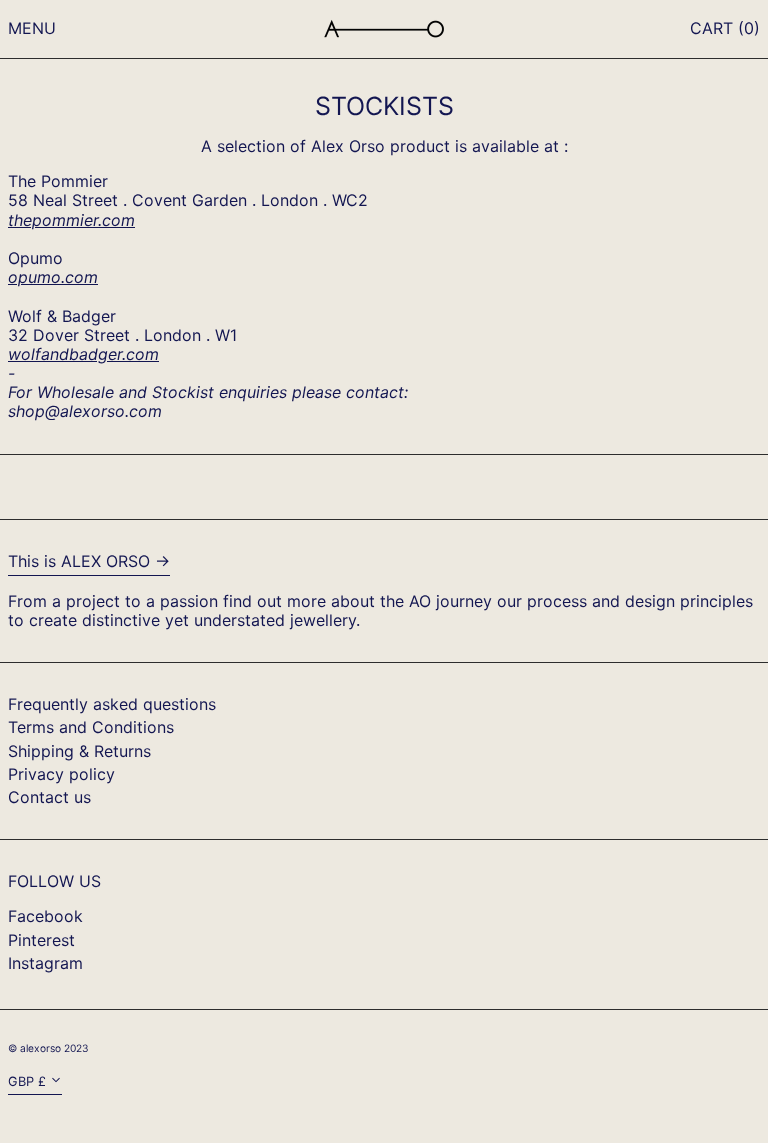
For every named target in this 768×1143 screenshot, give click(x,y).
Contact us (49, 797)
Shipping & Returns (79, 751)
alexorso (40, 1048)
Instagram (45, 963)
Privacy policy (61, 774)
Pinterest (41, 940)
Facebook (45, 916)
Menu (32, 28)
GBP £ (27, 1081)
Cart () (725, 28)
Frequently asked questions (112, 704)
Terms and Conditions (91, 727)
